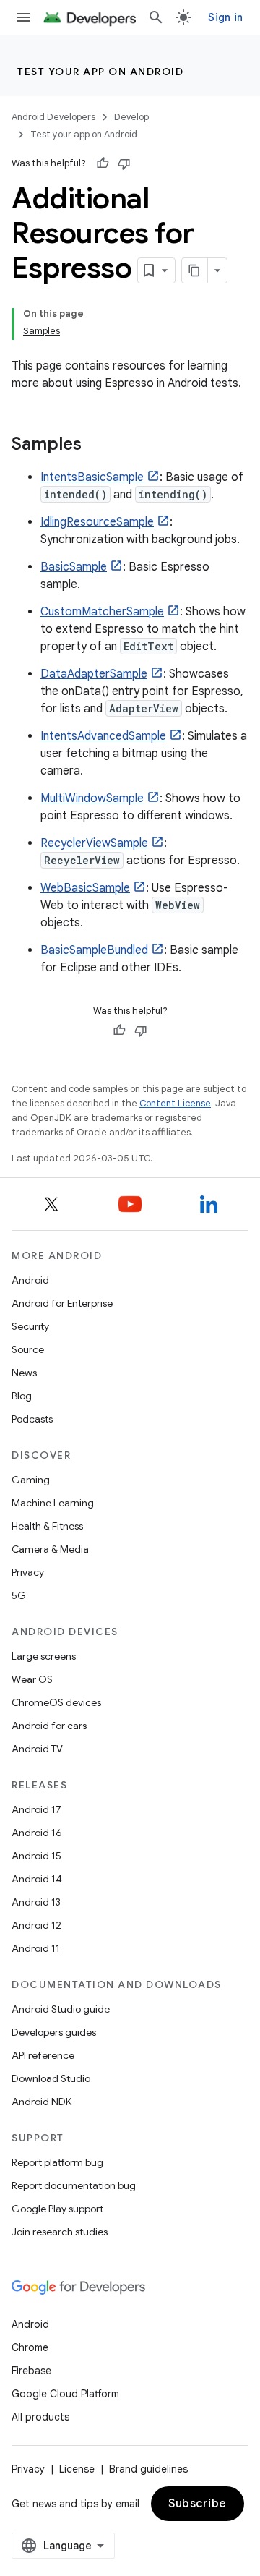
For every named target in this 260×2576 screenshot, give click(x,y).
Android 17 (36, 1809)
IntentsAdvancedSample (103, 736)
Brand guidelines (148, 2469)
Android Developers (53, 117)
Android (30, 1280)
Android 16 (37, 1833)
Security (30, 1326)
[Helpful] (103, 163)
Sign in (225, 17)
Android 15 (36, 1856)
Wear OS (32, 1679)
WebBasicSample (85, 888)
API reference (43, 2055)
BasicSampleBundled (94, 950)
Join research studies (60, 2232)
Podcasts (32, 1419)
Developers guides (54, 2032)
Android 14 (37, 1879)
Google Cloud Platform (65, 2394)
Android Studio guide (61, 2009)
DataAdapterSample (94, 674)
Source (28, 1349)
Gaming (31, 1480)
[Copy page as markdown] (195, 270)
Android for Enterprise (62, 1303)
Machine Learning (53, 1503)
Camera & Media (50, 1549)
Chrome (30, 2347)
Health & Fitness (47, 1526)
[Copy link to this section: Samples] (96, 445)
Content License (175, 1103)
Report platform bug (57, 2162)
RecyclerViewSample (94, 843)
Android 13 (36, 1902)
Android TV (37, 1749)
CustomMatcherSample (102, 612)
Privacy (28, 1572)
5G (19, 1595)
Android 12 (36, 1925)
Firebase (31, 2371)
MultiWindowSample (92, 798)
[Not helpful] (124, 163)
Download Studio (51, 2078)
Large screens (44, 1656)
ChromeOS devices (56, 1702)
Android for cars (49, 1726)
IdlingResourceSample (97, 522)
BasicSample (74, 567)
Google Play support (57, 2209)
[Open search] (156, 17)
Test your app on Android (100, 72)
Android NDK (42, 2102)
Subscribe (198, 2504)
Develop (131, 117)
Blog (22, 1396)
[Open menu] (23, 17)
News (24, 1373)
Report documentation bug (74, 2185)
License (77, 2469)
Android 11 (36, 1948)
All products (40, 2417)
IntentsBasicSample (92, 477)
